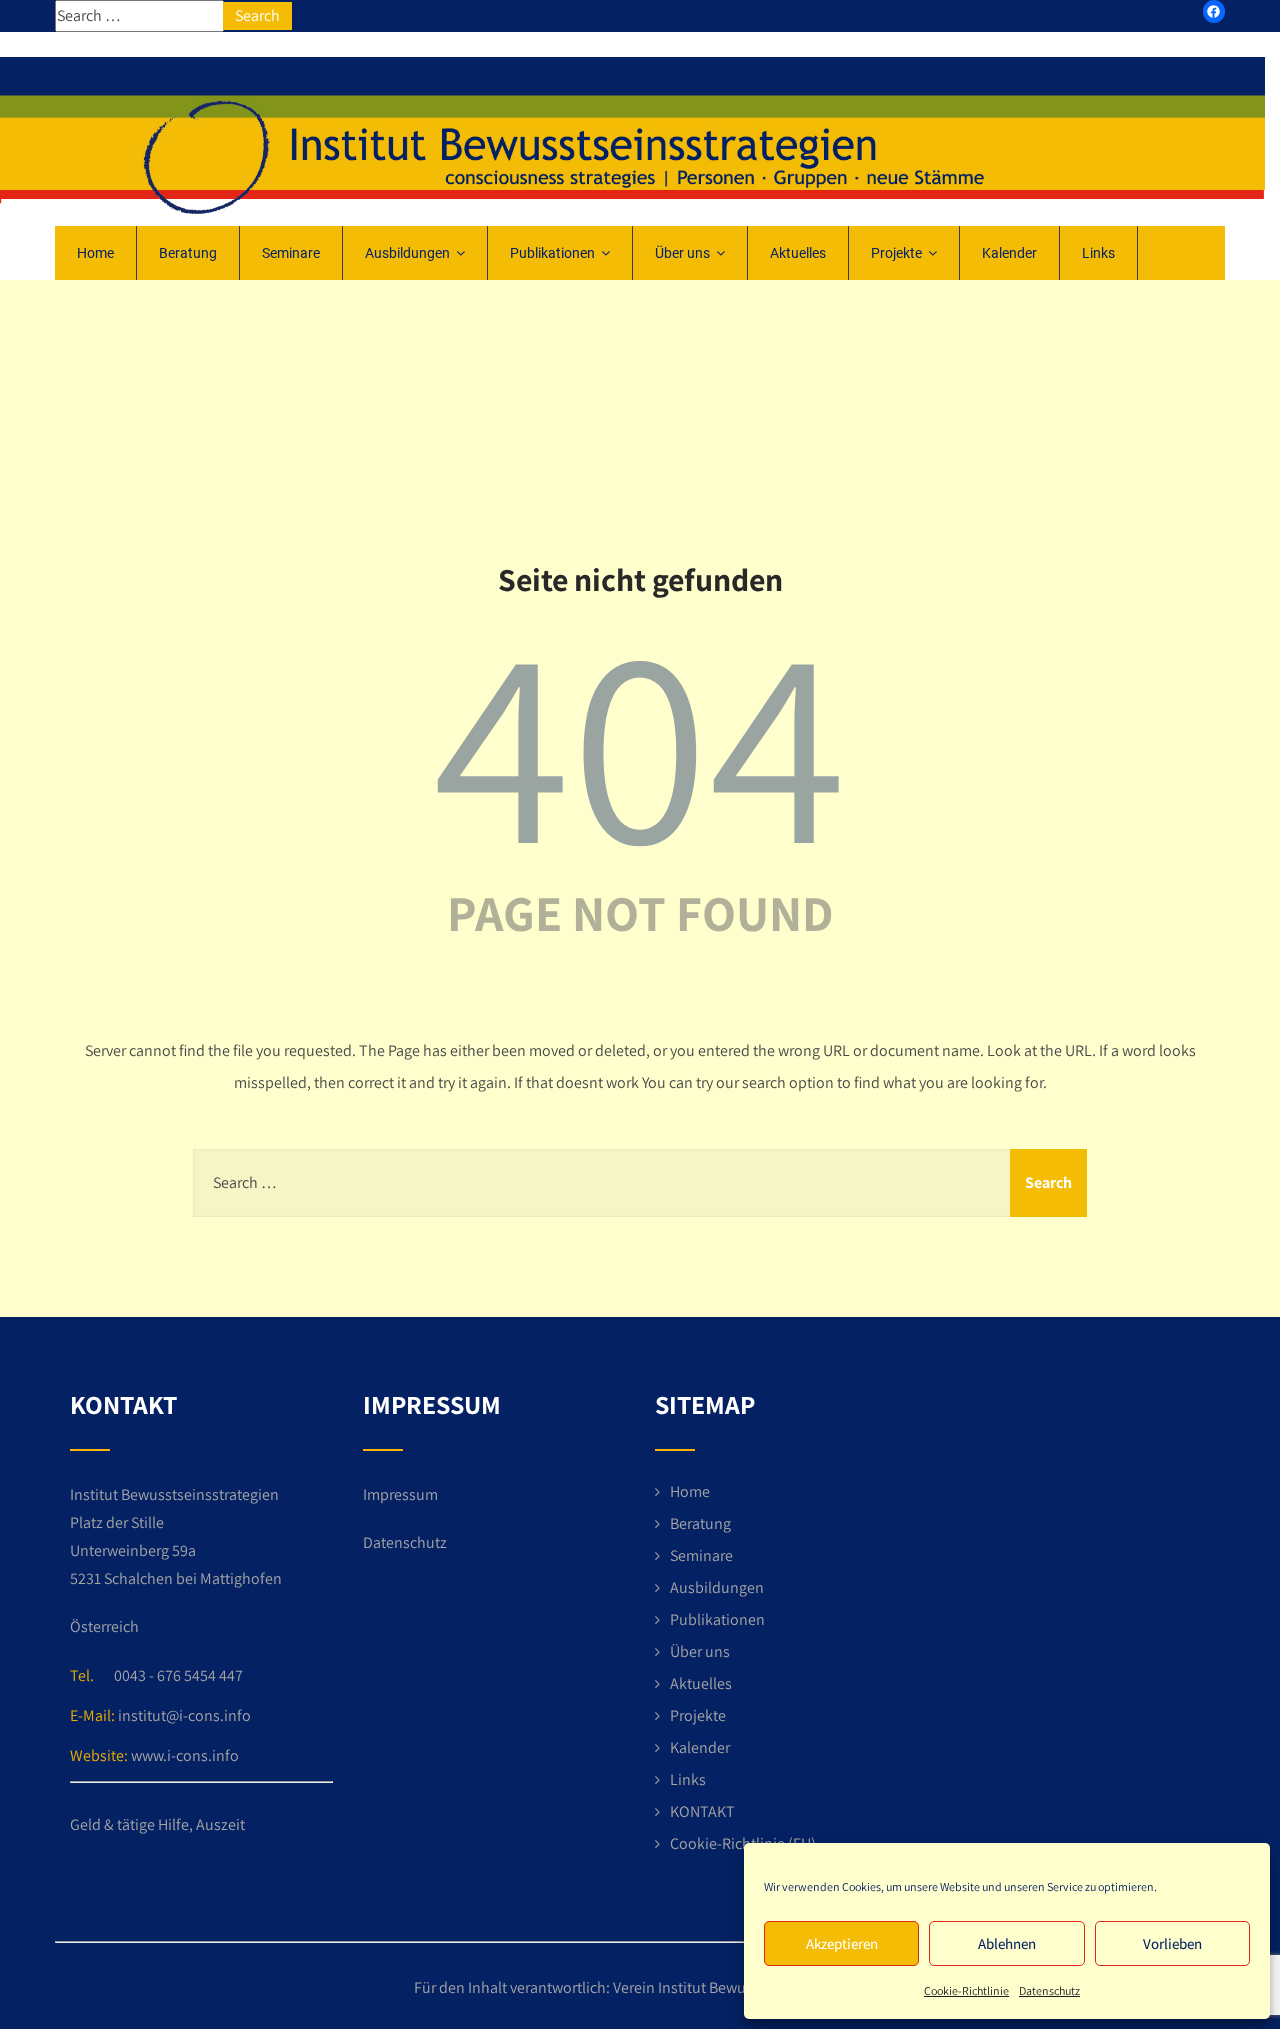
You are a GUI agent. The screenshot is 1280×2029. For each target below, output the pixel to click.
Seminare (291, 253)
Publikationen (552, 253)
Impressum (400, 1494)
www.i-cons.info (185, 1755)
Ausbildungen (407, 253)
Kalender (1009, 253)
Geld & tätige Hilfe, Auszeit (157, 1824)
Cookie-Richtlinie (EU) (743, 1843)
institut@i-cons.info (184, 1715)
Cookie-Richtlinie (966, 1990)
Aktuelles (798, 253)
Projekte (896, 253)
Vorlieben (1172, 1943)
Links (1098, 253)
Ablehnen (1007, 1943)
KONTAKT (702, 1811)
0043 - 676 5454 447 (178, 1675)
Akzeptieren (842, 1943)
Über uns (682, 253)
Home (95, 253)
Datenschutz (1049, 1990)
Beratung (188, 253)
